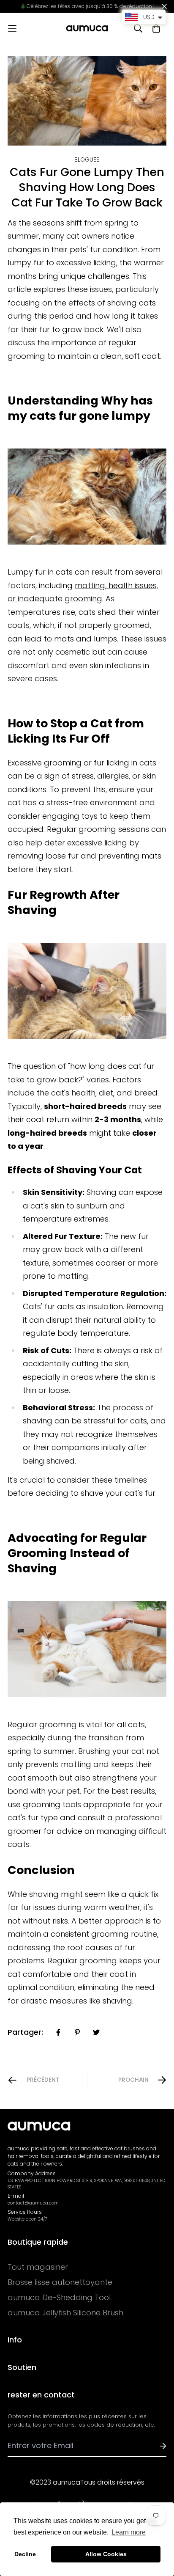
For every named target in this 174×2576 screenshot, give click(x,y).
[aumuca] (87, 28)
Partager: (25, 2032)
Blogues (87, 160)
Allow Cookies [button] (106, 2554)
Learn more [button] (129, 2532)
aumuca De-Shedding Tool (59, 2298)
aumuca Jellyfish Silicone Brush (65, 2313)
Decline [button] (25, 2554)
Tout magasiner (38, 2267)
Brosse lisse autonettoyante (60, 2282)
